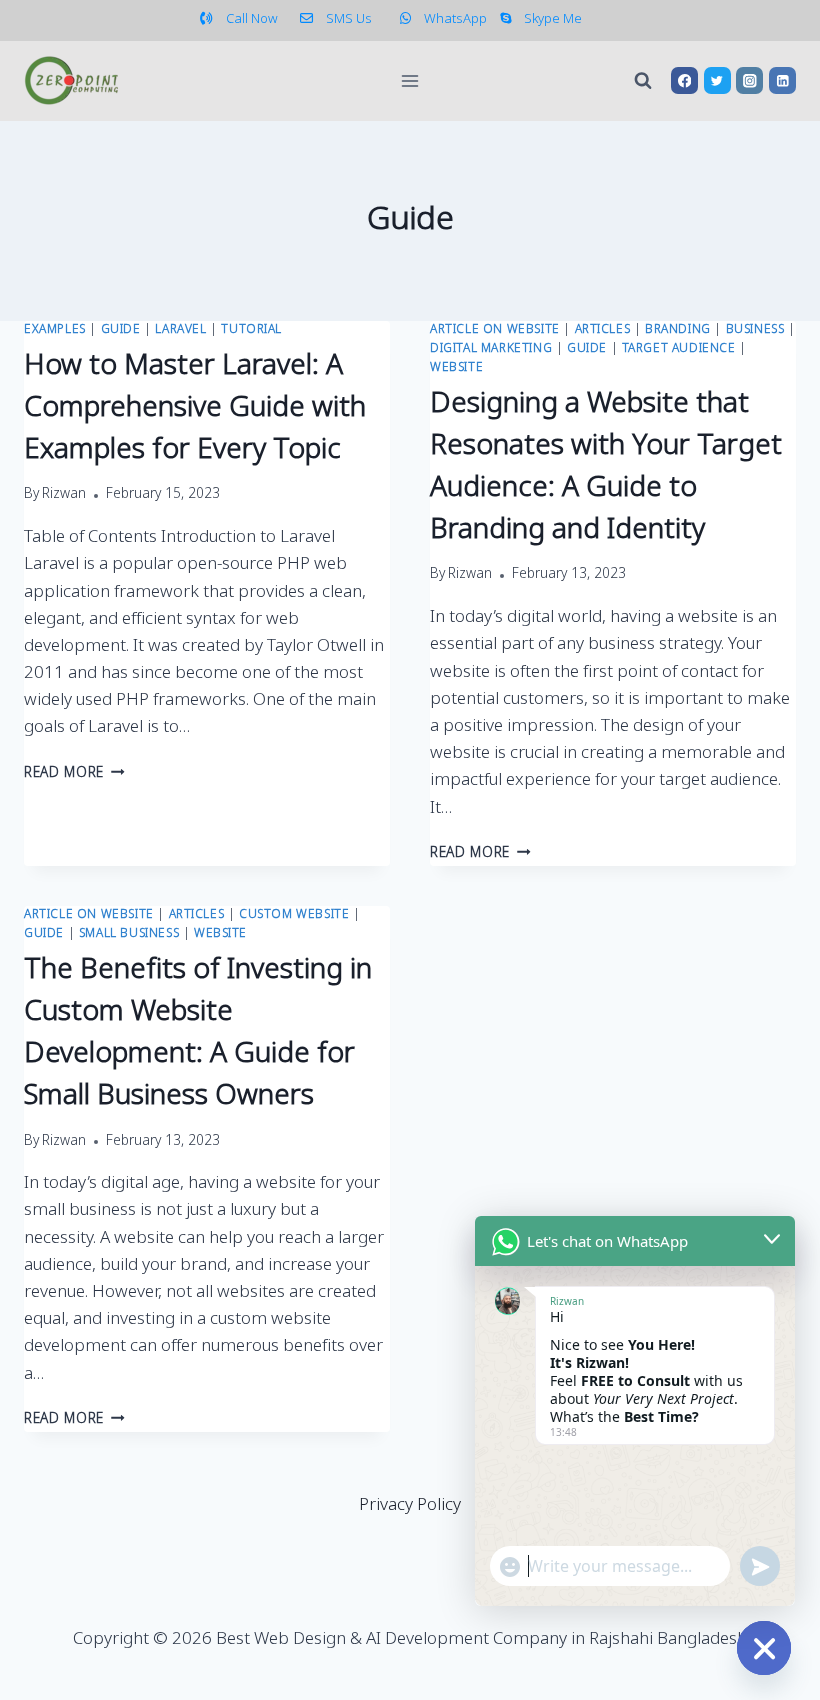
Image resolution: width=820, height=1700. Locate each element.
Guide (121, 330)
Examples (55, 330)
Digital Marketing (491, 349)
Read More (74, 774)
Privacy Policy (410, 1505)
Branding (678, 330)
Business (755, 330)
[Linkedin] (782, 80)
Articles (603, 330)
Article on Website (495, 330)
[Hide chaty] (764, 1648)
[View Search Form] (643, 81)
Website (456, 368)
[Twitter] (717, 80)
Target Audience (679, 349)
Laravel (180, 330)
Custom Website (294, 915)
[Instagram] (749, 80)
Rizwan (64, 495)
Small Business (129, 934)
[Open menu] (410, 80)
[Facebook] (684, 80)
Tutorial (251, 330)
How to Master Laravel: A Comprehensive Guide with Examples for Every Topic (195, 408)
